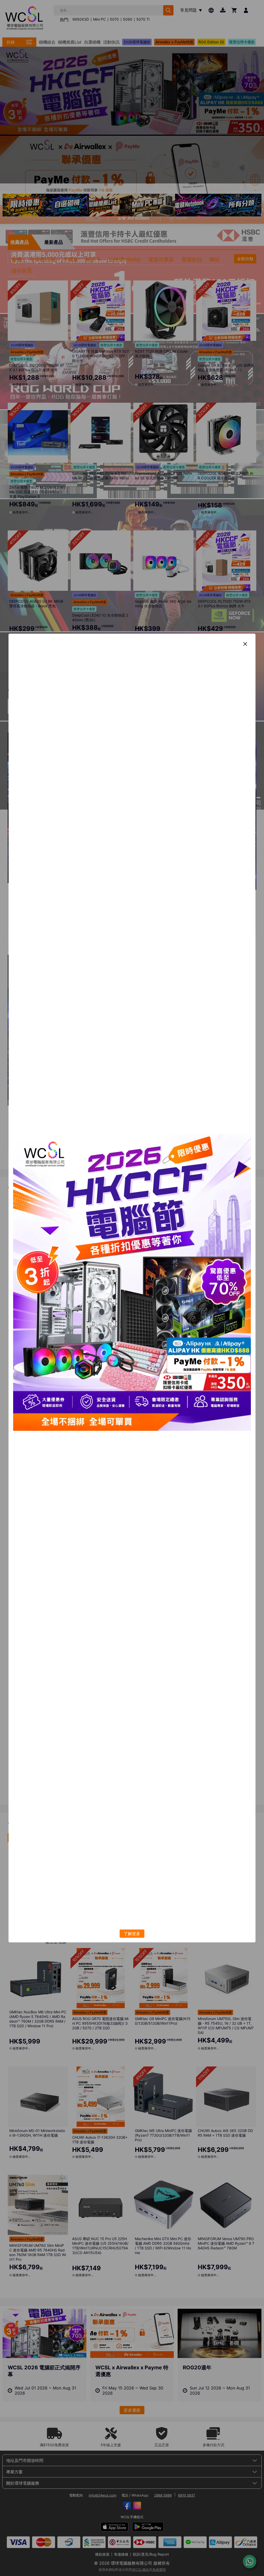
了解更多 (132, 1934)
